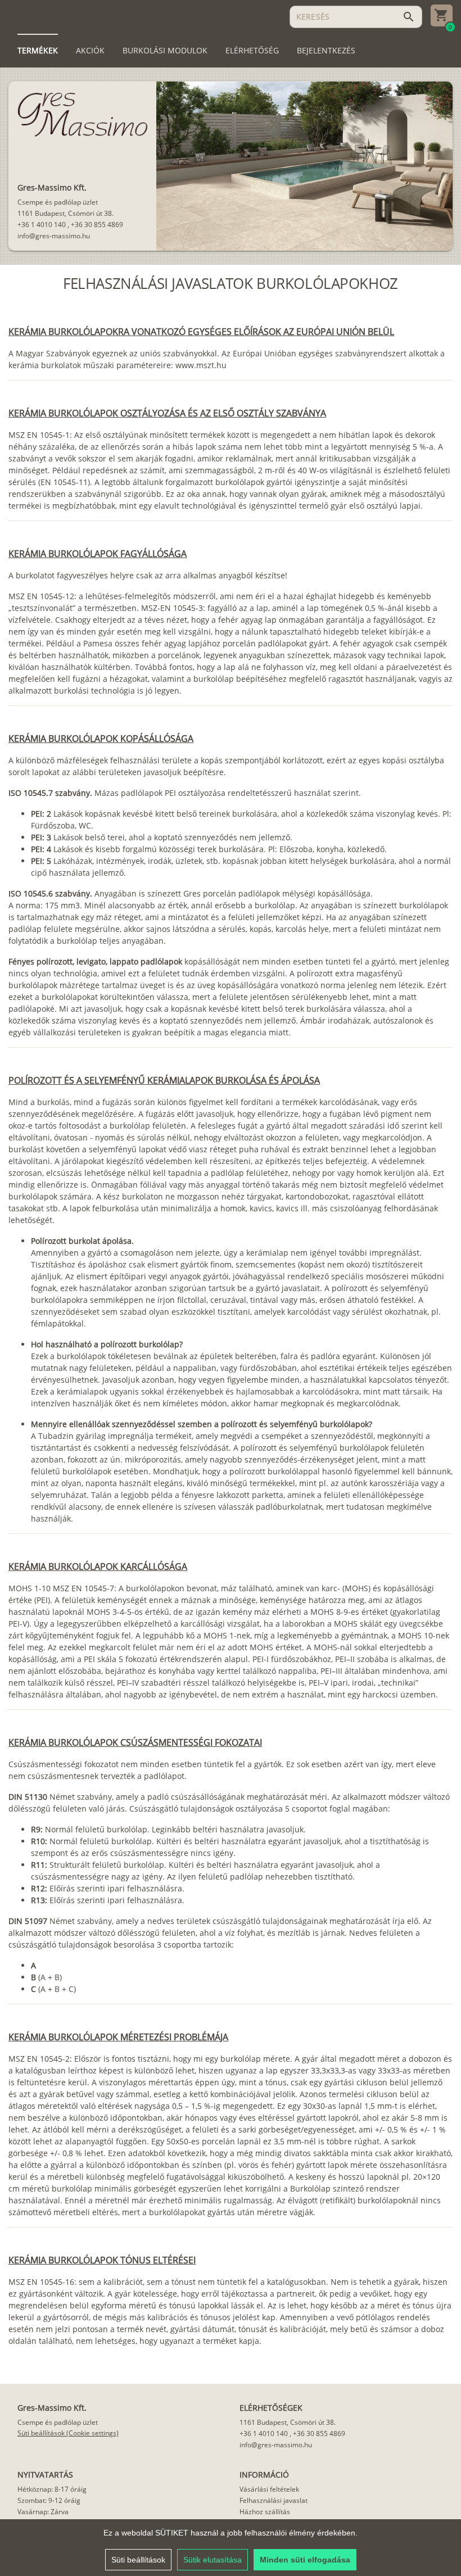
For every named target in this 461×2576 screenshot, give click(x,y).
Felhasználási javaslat (274, 2500)
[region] (231, 2548)
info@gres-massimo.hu (54, 236)
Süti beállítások (138, 2560)
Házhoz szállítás (265, 2512)
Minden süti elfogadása (305, 2560)
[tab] (38, 51)
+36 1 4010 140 (42, 225)
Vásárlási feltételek (269, 2489)
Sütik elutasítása (213, 2560)
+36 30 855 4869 (97, 225)
